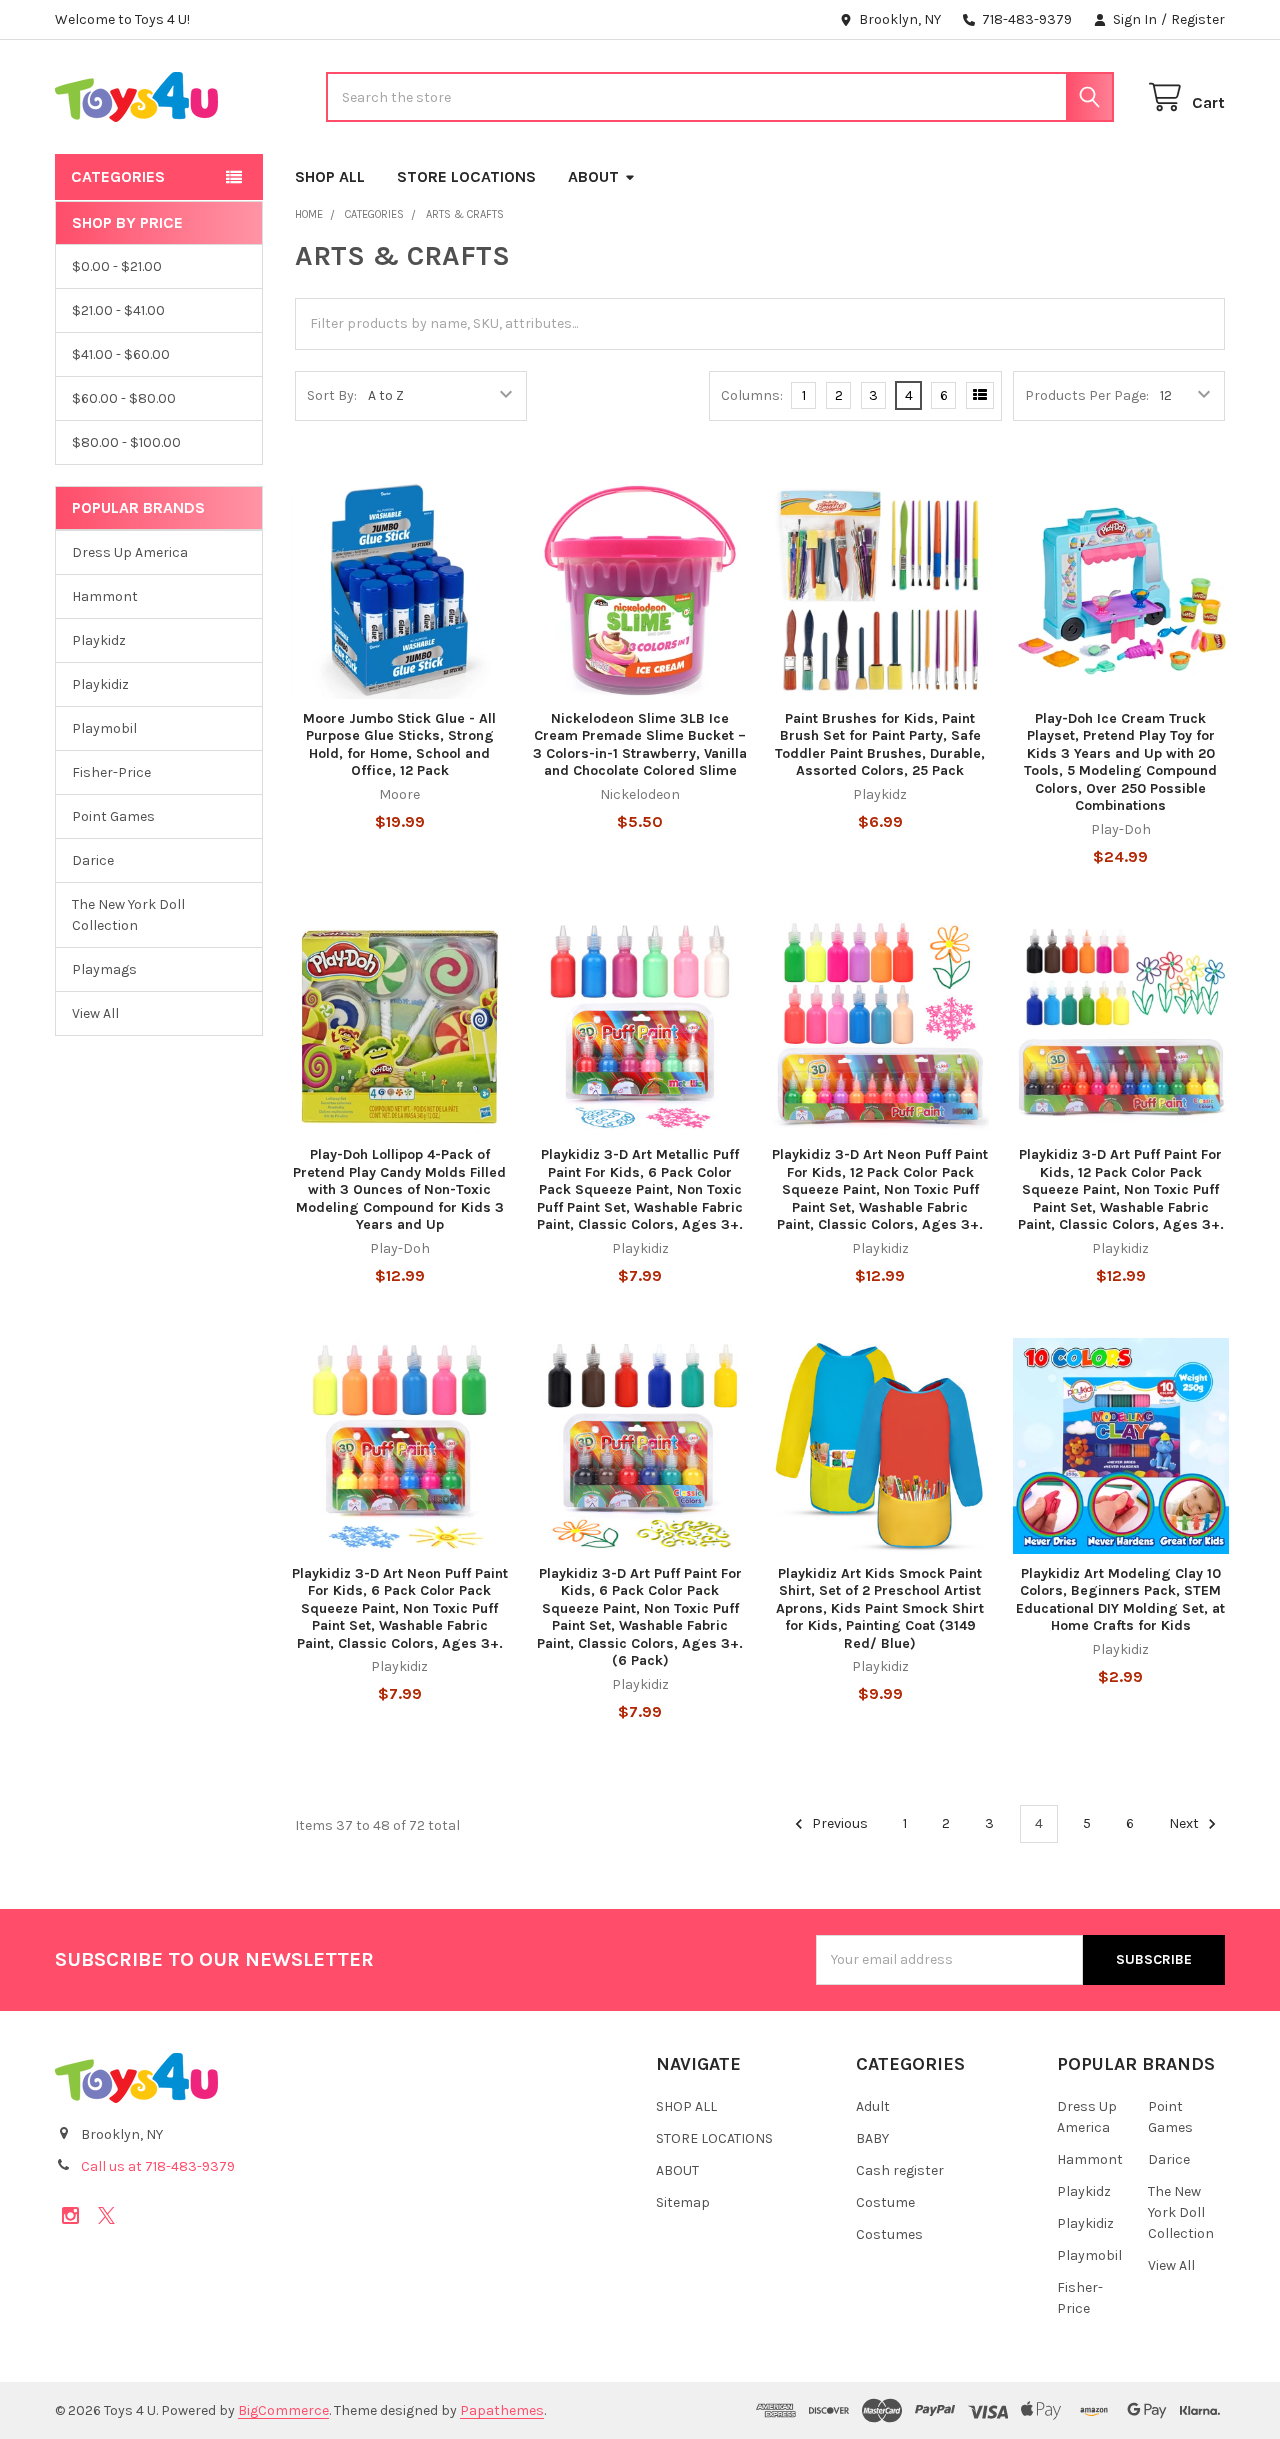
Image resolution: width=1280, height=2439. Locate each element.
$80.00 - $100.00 (126, 442)
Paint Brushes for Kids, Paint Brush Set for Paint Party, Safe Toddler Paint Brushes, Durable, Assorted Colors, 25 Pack (880, 745)
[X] (106, 2215)
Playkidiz (100, 684)
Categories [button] (118, 176)
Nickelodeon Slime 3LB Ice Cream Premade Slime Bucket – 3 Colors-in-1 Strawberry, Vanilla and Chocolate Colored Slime (640, 745)
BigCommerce (283, 2410)
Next (1185, 1823)
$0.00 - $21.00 (117, 266)
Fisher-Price (111, 772)
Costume (885, 2202)
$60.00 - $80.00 (124, 398)
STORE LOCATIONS (466, 176)
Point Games (113, 816)
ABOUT (593, 176)
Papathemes (502, 2410)
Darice (93, 860)
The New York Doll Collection (128, 915)
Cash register (900, 2170)
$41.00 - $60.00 (121, 354)
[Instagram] (70, 2215)
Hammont (105, 596)
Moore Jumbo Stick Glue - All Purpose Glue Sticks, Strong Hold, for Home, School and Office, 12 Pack (399, 745)
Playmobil (104, 728)
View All (95, 1013)
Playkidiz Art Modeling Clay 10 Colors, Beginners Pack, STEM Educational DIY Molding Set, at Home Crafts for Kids (1120, 1600)
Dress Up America (130, 552)
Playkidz (99, 640)
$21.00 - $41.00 (118, 310)
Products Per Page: (1087, 395)
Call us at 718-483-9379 (158, 2166)
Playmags (104, 969)
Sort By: (332, 395)
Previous (838, 1823)
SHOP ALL (330, 176)
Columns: (752, 395)
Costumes (889, 2234)
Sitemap (683, 2202)
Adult (873, 2106)
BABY (872, 2138)
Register (1198, 19)
